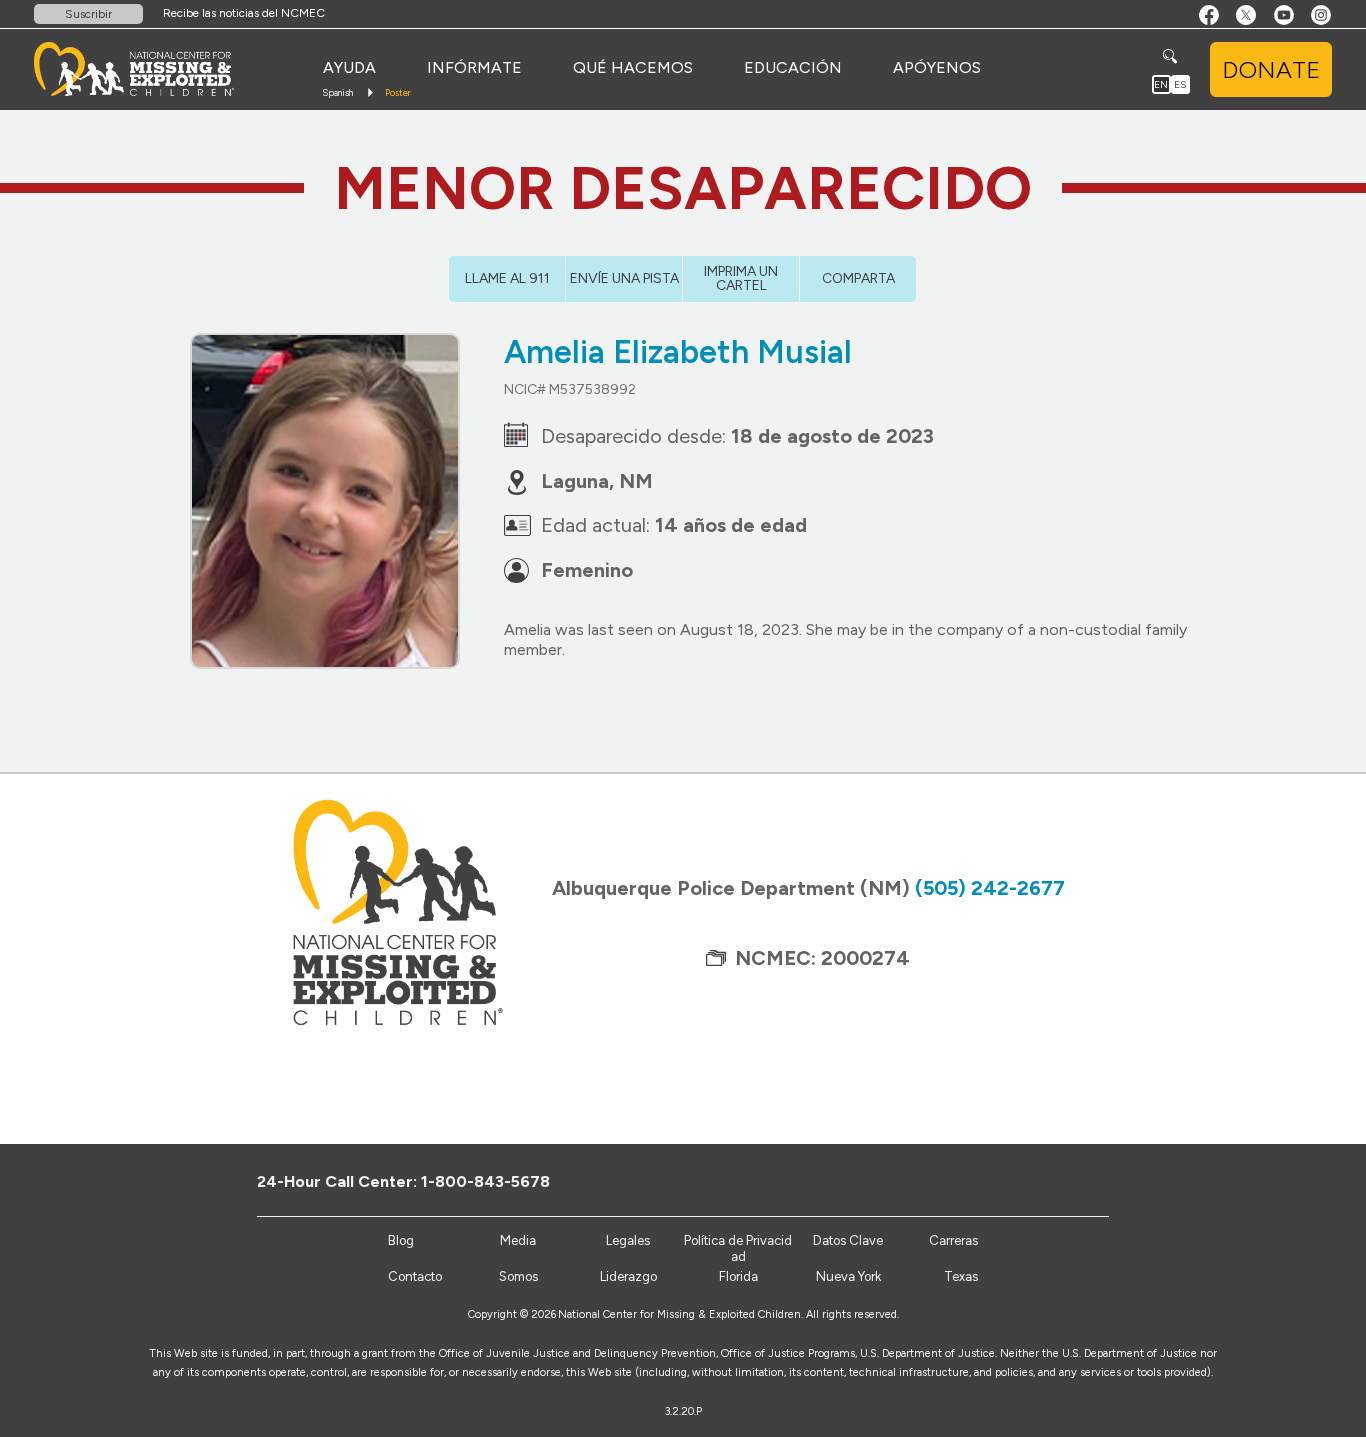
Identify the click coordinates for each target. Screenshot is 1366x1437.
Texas (961, 1276)
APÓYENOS (937, 67)
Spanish (337, 92)
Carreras (953, 1240)
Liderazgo (628, 1276)
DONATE (1271, 69)
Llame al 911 (507, 278)
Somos (518, 1276)
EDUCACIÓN (793, 67)
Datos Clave (848, 1240)
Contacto (415, 1276)
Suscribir (88, 14)
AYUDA (349, 67)
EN (1161, 84)
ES (1180, 84)
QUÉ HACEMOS (633, 67)
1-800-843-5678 (485, 1181)
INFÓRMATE (474, 67)
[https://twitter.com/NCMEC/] (1051, 1181)
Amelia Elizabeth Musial (678, 352)
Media (518, 1240)
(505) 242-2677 (990, 888)
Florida (738, 1276)
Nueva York (848, 1276)
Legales (628, 1240)
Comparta (858, 278)
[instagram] (1117, 1181)
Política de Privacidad (738, 1248)
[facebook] (1018, 1181)
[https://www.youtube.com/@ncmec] (1084, 1181)
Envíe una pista (624, 278)
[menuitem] (349, 68)
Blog (401, 1240)
